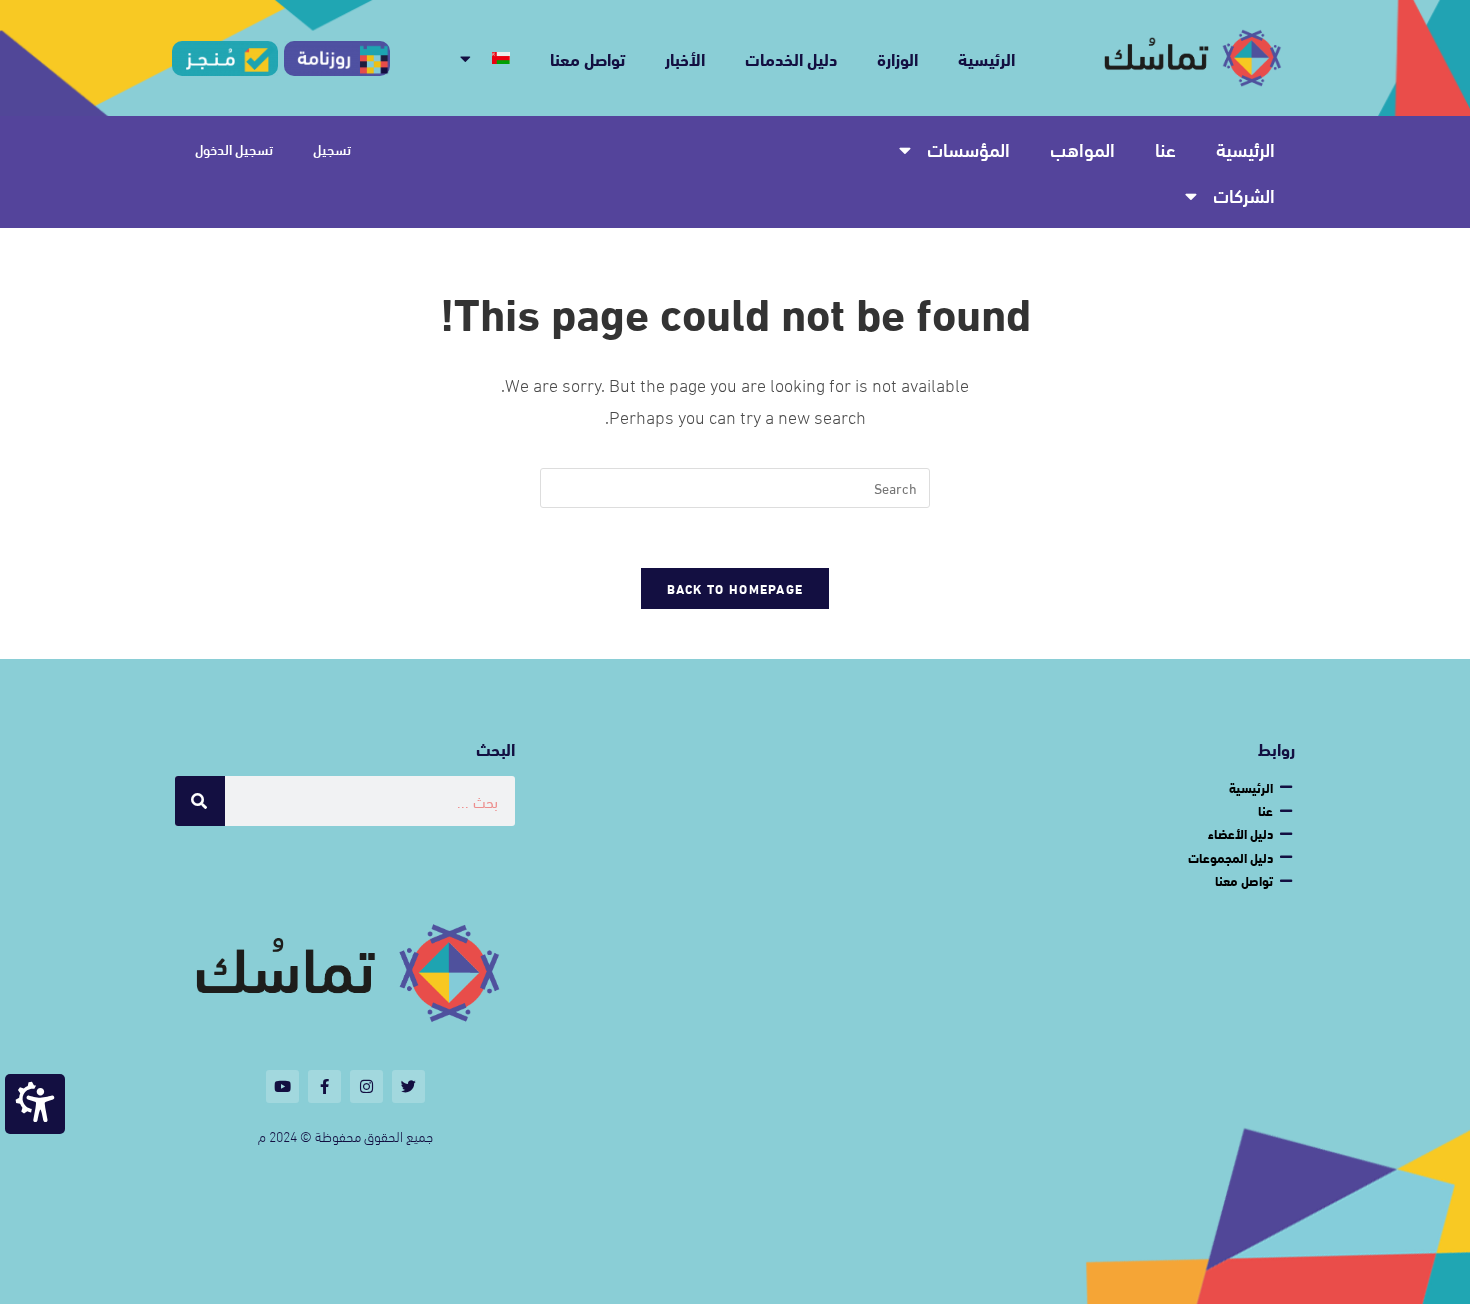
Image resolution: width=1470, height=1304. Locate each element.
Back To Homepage (735, 588)
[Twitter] (408, 1086)
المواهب (1082, 148)
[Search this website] (735, 484)
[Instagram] (366, 1086)
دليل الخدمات (791, 57)
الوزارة (897, 57)
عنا (1165, 148)
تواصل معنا (587, 57)
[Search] (200, 801)
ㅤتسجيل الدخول (234, 149)
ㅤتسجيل (332, 149)
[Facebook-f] (324, 1086)
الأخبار (685, 57)
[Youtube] (282, 1086)
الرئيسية (986, 57)
